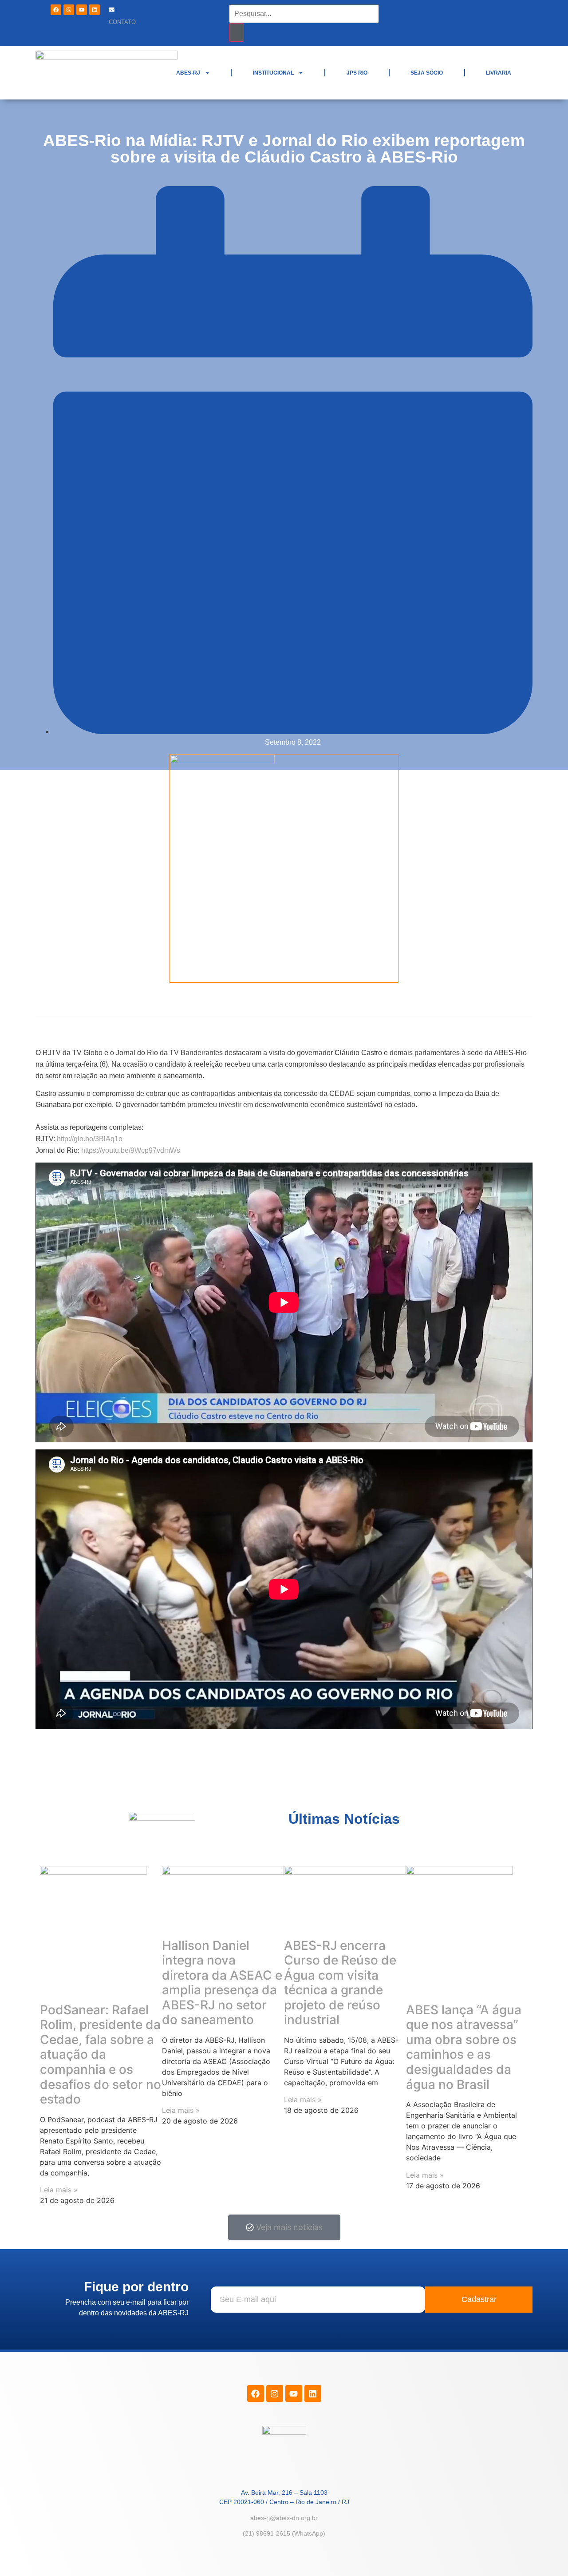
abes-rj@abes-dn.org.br (284, 2518)
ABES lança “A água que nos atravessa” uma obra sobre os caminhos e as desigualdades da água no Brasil (464, 2047)
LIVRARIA (499, 73)
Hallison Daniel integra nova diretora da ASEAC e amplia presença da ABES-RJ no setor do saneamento (222, 1983)
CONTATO (122, 22)
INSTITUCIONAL (273, 73)
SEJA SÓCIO (427, 73)
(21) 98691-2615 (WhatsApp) (284, 2533)
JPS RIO (357, 73)
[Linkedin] (95, 10)
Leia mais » (59, 2190)
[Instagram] (69, 10)
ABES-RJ (188, 73)
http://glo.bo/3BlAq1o (90, 1139)
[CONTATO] (112, 10)
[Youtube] (82, 10)
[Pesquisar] (237, 32)
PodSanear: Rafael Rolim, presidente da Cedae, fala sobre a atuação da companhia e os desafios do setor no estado (101, 2055)
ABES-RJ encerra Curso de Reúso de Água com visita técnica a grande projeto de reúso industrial (340, 1983)
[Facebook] (56, 10)
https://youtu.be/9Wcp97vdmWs (131, 1150)
